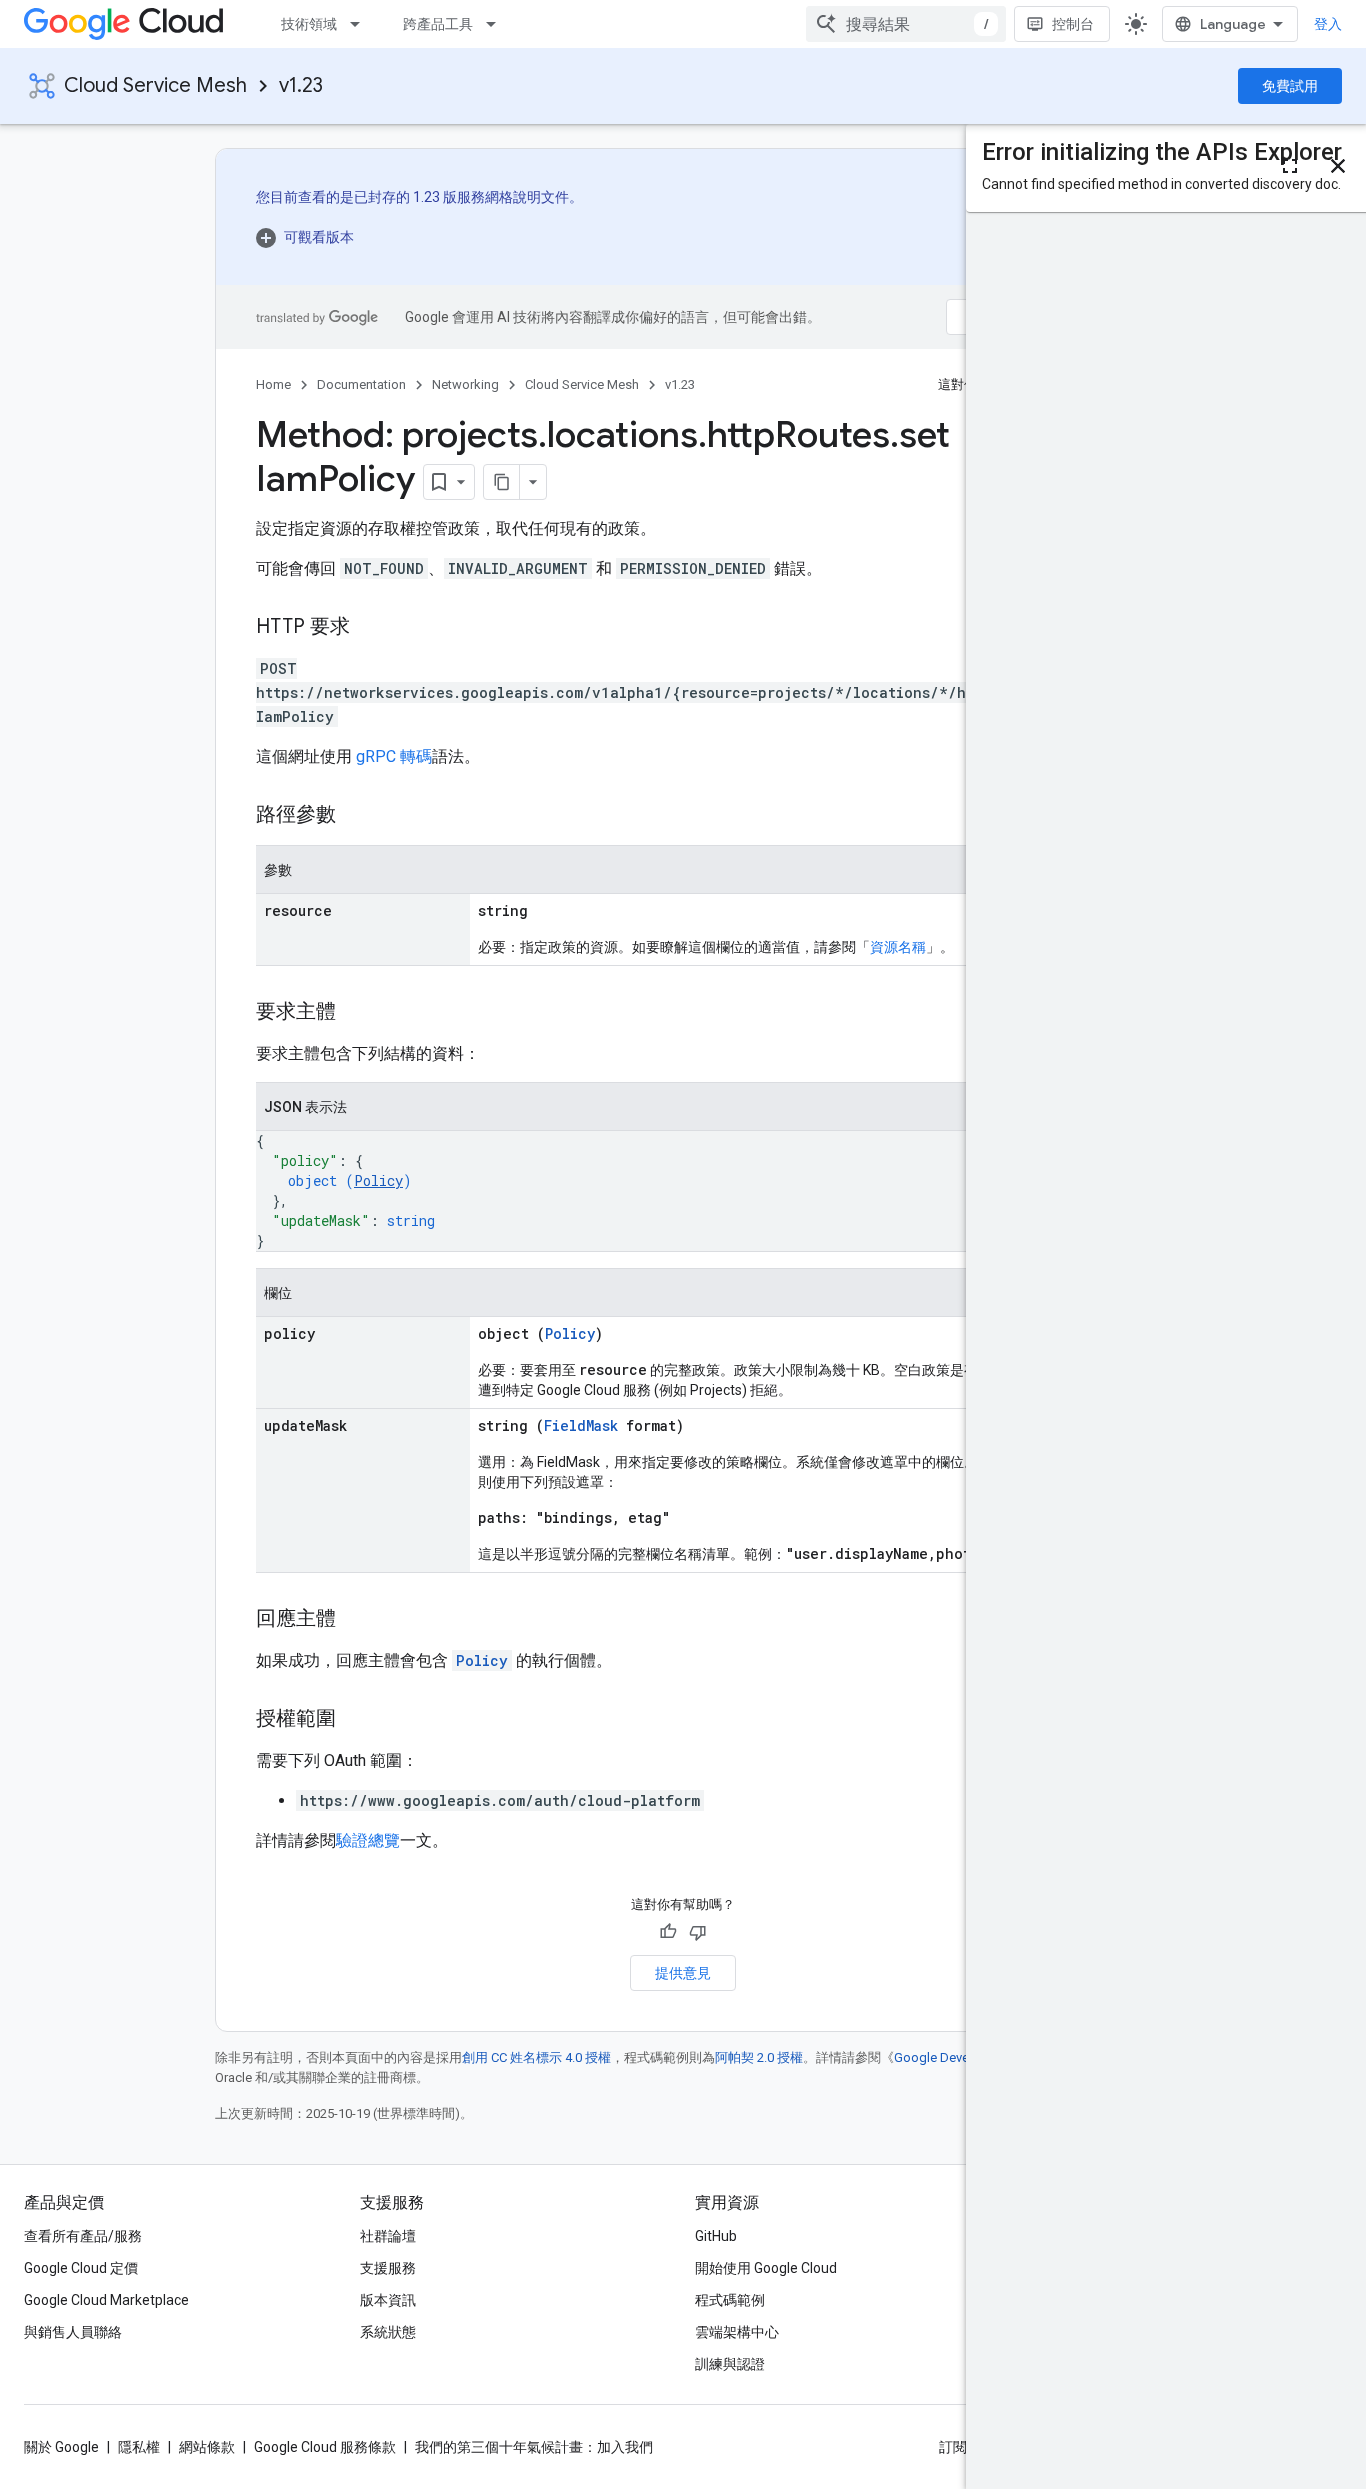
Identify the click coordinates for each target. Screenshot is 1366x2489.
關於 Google (61, 2447)
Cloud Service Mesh (155, 85)
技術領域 (309, 24)
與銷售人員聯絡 (73, 2332)
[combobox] (906, 24)
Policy (378, 1180)
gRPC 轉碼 (394, 756)
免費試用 (1290, 86)
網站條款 (207, 2447)
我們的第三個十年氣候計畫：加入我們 (534, 2447)
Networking (465, 384)
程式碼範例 (730, 2300)
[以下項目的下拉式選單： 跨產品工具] (497, 24)
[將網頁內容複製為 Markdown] (502, 482)
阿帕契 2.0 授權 (759, 2057)
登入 (1328, 24)
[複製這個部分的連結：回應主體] (356, 1620)
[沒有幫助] (698, 1932)
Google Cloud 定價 (81, 2268)
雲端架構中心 (737, 2332)
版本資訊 (388, 2300)
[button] (419, 237)
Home (273, 384)
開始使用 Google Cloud (766, 2268)
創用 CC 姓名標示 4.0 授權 (536, 2057)
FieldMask (581, 1425)
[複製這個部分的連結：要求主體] (356, 1013)
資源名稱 (898, 947)
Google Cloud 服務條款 (325, 2447)
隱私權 (139, 2447)
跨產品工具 (438, 24)
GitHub (716, 2236)
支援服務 (388, 2268)
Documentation (361, 384)
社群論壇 (388, 2236)
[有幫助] (668, 1932)
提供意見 (683, 1973)
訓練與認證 (730, 2364)
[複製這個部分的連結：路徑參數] (356, 816)
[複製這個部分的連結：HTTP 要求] (370, 628)
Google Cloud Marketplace (106, 2300)
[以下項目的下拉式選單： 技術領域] (361, 24)
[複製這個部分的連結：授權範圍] (356, 1720)
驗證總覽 (368, 1840)
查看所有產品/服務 (83, 2236)
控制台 (1073, 24)
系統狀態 (388, 2332)
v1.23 (301, 85)
